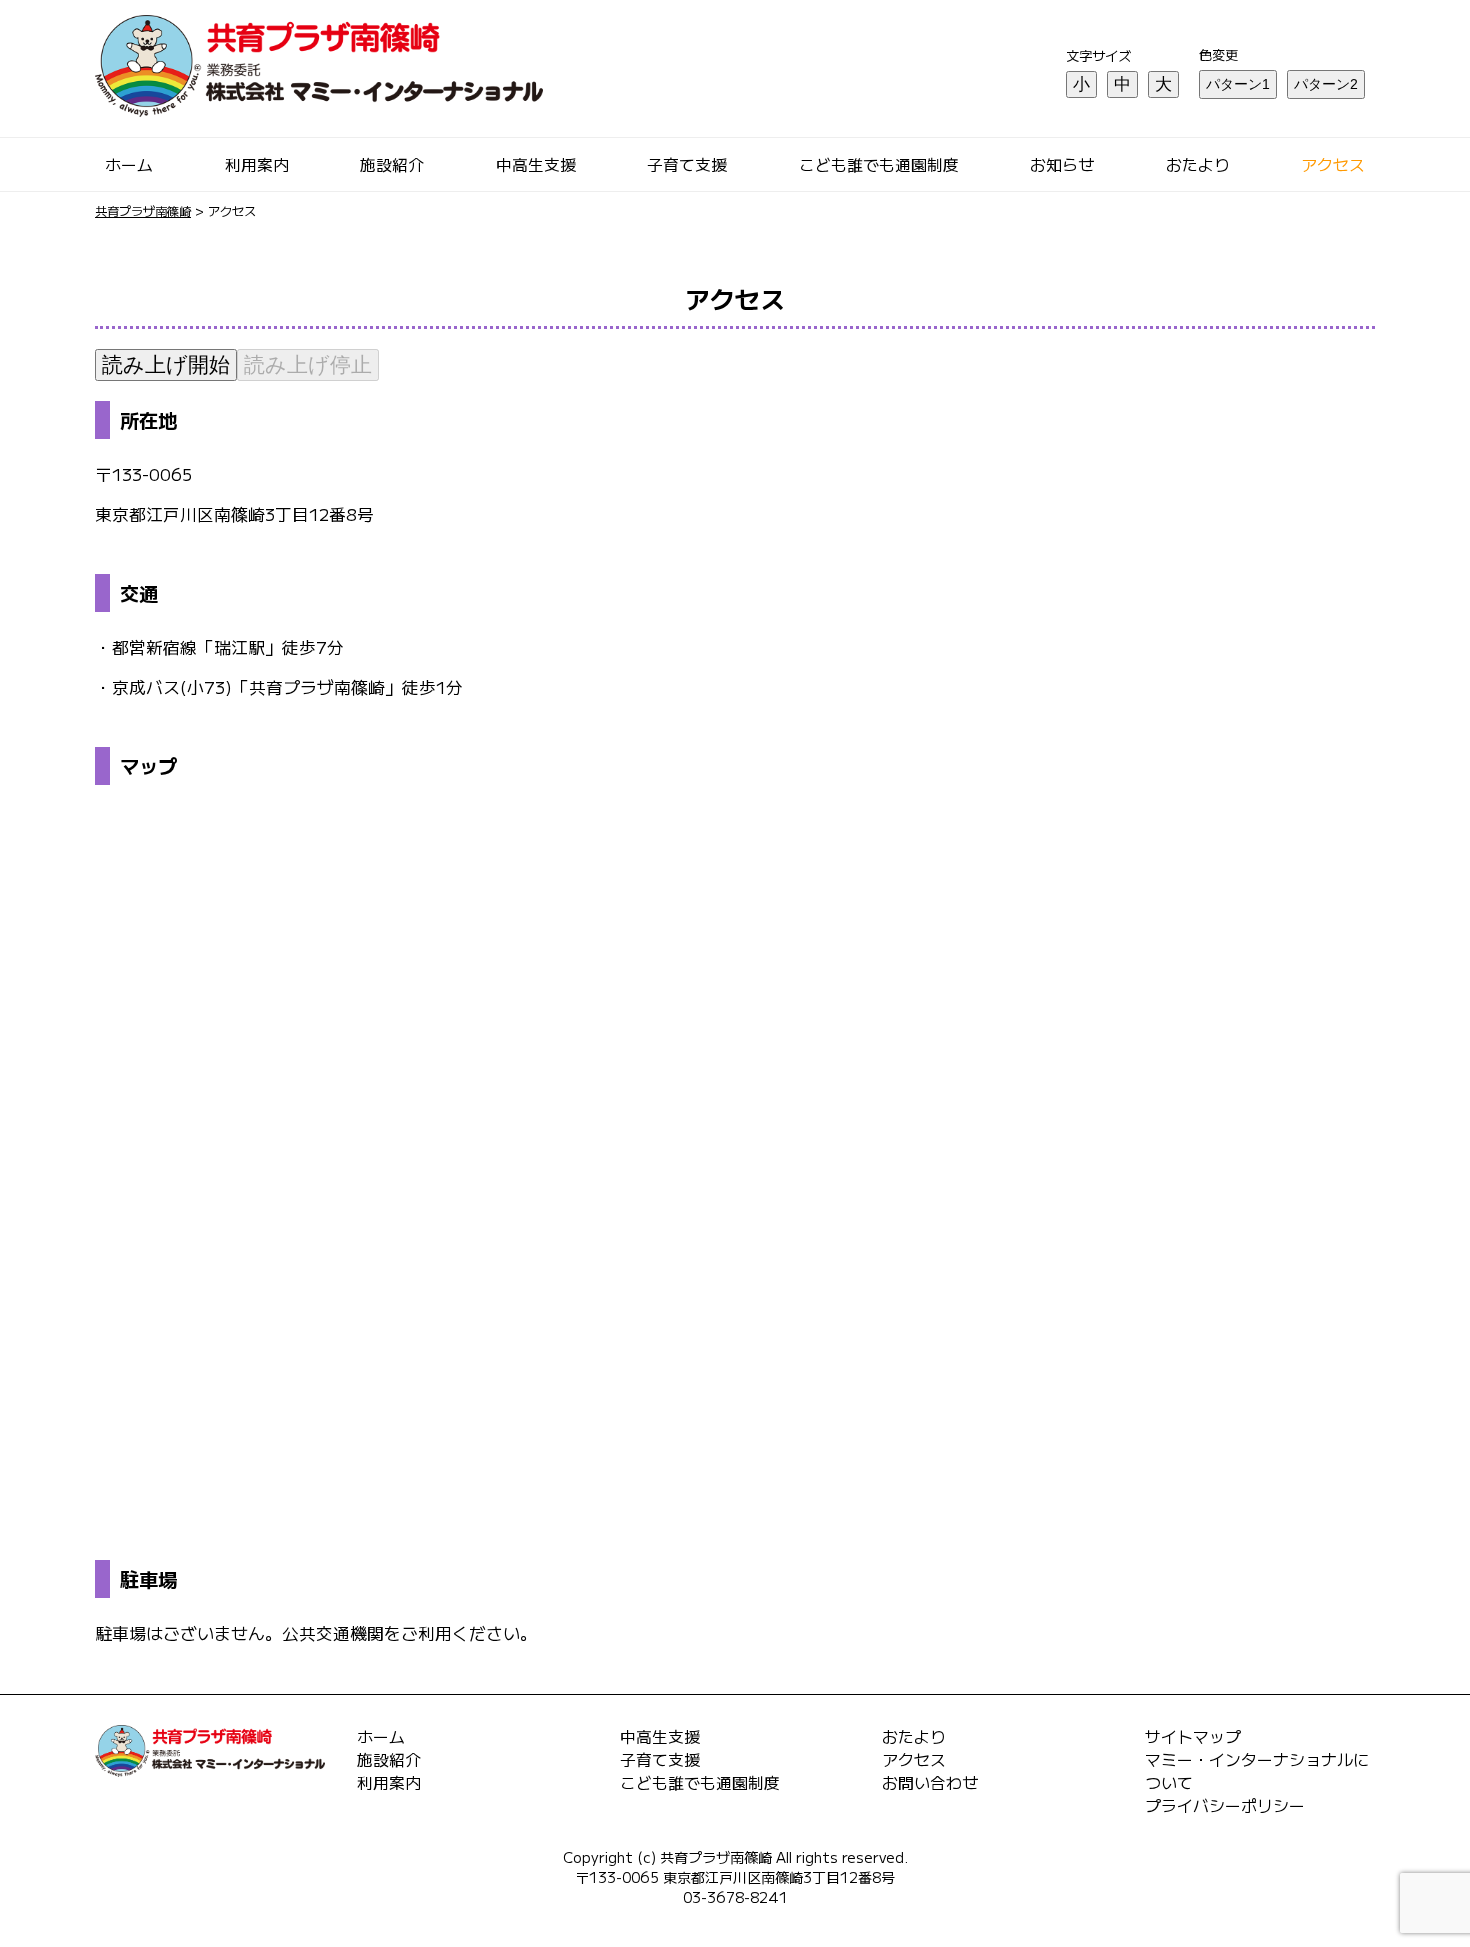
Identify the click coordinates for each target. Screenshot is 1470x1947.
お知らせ (1062, 164)
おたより (1198, 164)
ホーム (129, 164)
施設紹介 (392, 164)
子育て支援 (687, 164)
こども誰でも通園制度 (879, 164)
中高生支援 (536, 164)
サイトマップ (1193, 1736)
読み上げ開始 (166, 364)
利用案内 (257, 164)
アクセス (1333, 164)
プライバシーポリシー (1225, 1805)
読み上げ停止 (308, 364)
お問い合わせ (930, 1782)
